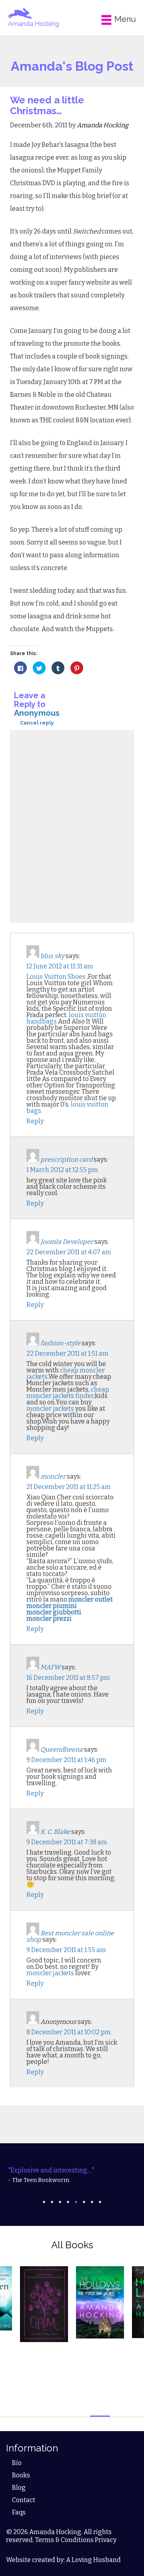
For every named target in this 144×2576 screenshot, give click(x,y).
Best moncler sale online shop (70, 1936)
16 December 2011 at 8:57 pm (68, 1678)
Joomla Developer (67, 1242)
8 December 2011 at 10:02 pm (69, 2032)
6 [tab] (84, 2202)
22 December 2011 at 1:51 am (67, 1353)
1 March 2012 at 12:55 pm (62, 1170)
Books (21, 2475)
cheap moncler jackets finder (68, 1393)
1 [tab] (44, 2202)
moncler (53, 1476)
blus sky (52, 956)
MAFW (50, 1667)
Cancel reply (37, 723)
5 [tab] (76, 2202)
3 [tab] (60, 2202)
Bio (17, 2463)
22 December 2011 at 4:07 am (69, 1252)
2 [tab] (52, 2202)
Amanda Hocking (34, 24)
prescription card (66, 1159)
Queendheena (62, 1749)
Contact (24, 2500)
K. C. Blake (55, 1832)
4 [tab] (68, 2202)
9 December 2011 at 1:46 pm (66, 1760)
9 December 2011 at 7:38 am (67, 1842)
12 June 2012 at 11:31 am (60, 966)
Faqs (19, 2512)
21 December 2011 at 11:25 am (69, 1487)
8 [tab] (100, 2202)
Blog (19, 2488)
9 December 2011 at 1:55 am (66, 1950)
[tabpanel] (72, 2175)
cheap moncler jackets (66, 1373)
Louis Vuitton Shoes (56, 977)
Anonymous (37, 713)
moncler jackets (50, 1409)
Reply (35, 1121)
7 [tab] (92, 2202)
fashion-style (60, 1343)
